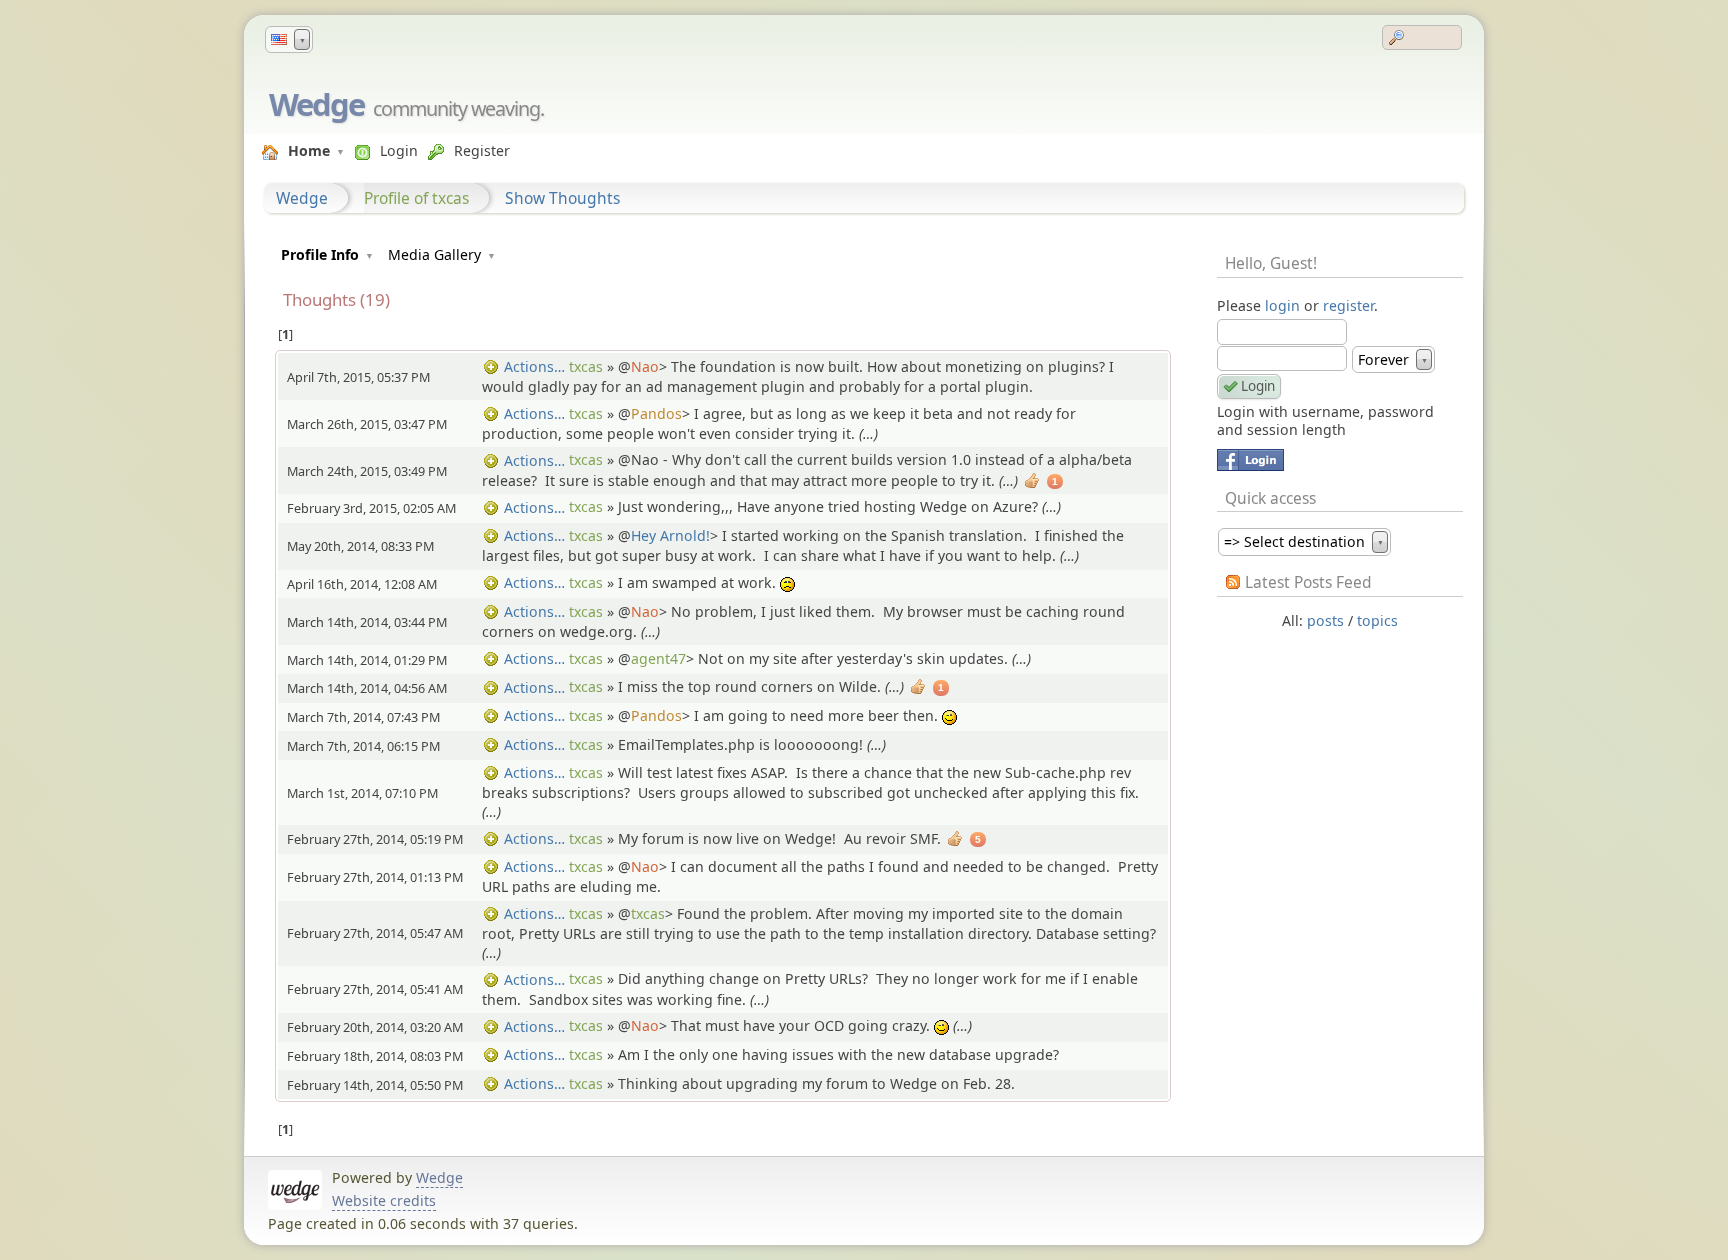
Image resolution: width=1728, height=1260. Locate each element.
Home (309, 150)
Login (399, 150)
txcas (586, 366)
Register (482, 150)
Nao (645, 366)
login (1282, 305)
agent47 (658, 658)
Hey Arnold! (670, 535)
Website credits (384, 1200)
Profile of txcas (416, 198)
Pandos (656, 413)
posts (1325, 620)
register (1348, 305)
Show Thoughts (562, 198)
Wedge (316, 104)
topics (1377, 620)
